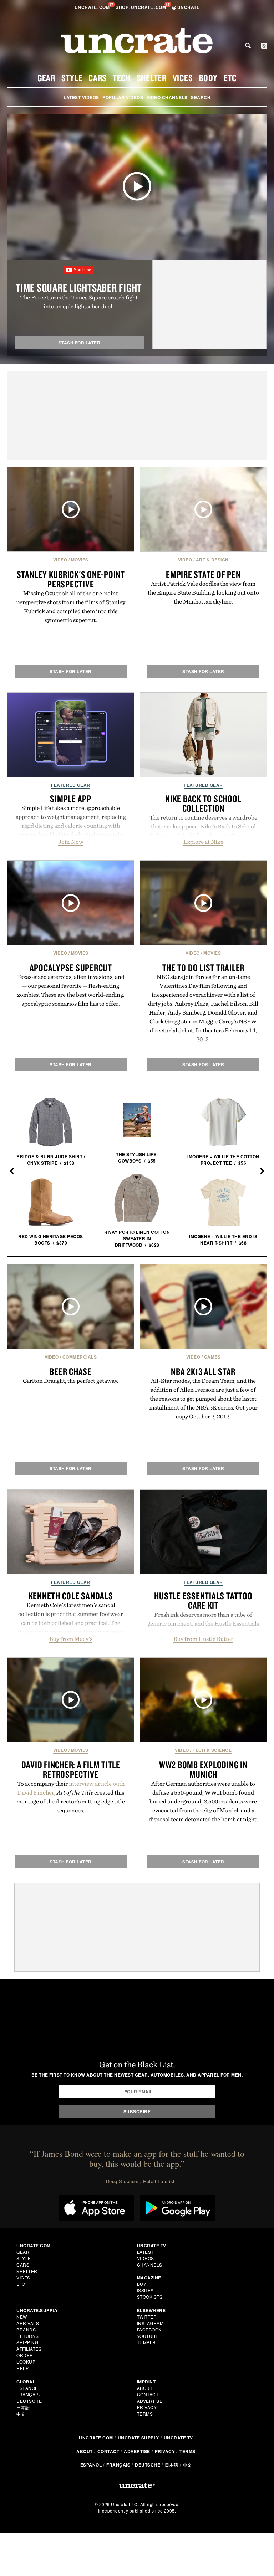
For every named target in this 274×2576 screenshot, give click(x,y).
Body (208, 78)
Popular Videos (123, 97)
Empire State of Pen (203, 574)
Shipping (27, 2342)
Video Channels (167, 97)
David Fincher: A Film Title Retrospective (71, 1769)
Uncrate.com (96, 2438)
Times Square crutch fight (105, 297)
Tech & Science (212, 1750)
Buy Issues (145, 2287)
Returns (28, 2336)
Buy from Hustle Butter (203, 1639)
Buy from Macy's (71, 1639)
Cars (98, 78)
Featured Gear (71, 785)
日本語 (23, 2407)
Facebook (149, 2329)
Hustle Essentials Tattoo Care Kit (203, 1600)
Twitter (147, 2317)
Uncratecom (93, 7)
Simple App (71, 799)
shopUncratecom (141, 7)
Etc (230, 78)
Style (72, 78)
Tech (122, 78)
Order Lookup (26, 2358)
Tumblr (146, 2342)
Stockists (150, 2297)
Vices (183, 78)
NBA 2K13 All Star (203, 1371)
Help (22, 2368)
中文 (21, 2414)
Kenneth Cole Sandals (71, 1596)
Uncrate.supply (138, 2438)
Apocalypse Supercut (71, 968)
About (145, 2388)
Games (212, 1357)
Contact (148, 2394)
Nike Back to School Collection (203, 803)
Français (28, 2394)
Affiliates (29, 2349)
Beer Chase (71, 1371)
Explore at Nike (203, 842)
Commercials (80, 1357)
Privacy (147, 2407)
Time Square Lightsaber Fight (79, 288)
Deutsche (29, 2401)
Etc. (21, 2284)
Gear (46, 78)
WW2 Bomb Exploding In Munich (203, 1769)
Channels (150, 2265)
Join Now (71, 842)
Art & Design (212, 560)
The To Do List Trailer (204, 968)
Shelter (152, 78)
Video (60, 560)
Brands (26, 2329)
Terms (145, 2414)
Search (248, 46)
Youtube (148, 2336)
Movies (80, 560)
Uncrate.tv (178, 2438)
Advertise (150, 2401)
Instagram (150, 2323)
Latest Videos (81, 97)
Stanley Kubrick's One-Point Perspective (71, 579)
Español (27, 2388)
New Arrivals (28, 2320)
